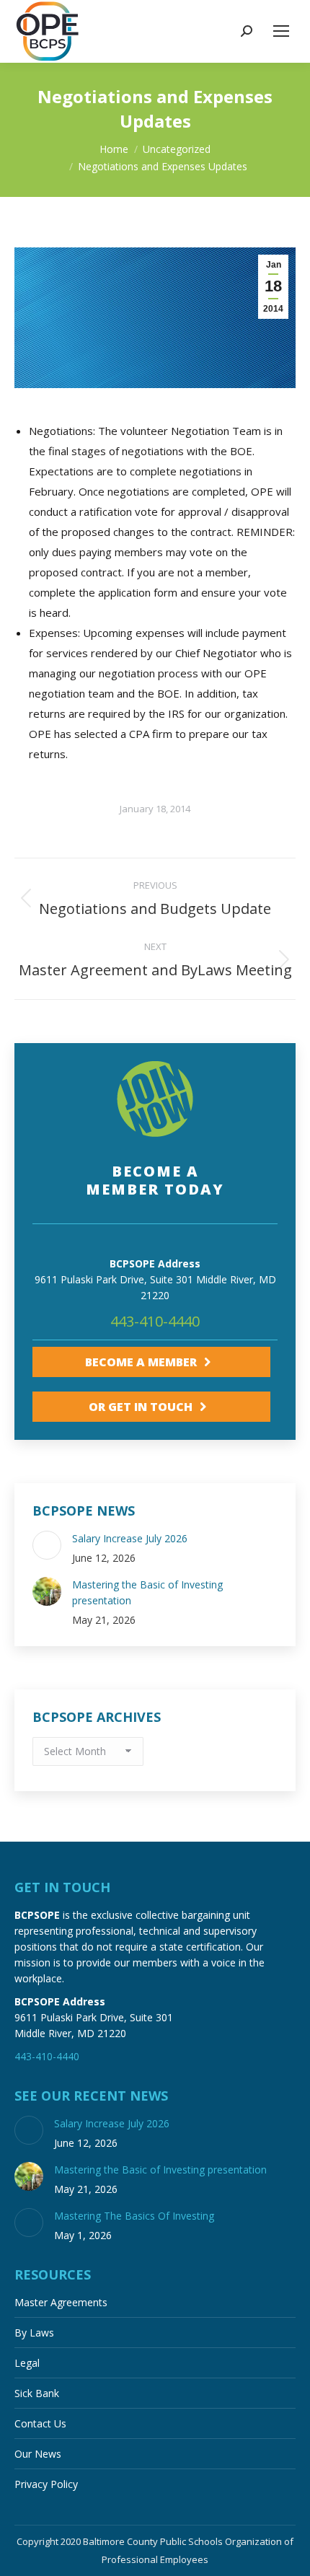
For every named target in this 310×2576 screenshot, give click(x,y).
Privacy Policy (46, 2484)
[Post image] (47, 1545)
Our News (38, 2454)
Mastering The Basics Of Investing (134, 2216)
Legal (27, 2363)
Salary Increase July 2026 (130, 1538)
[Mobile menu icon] (281, 31)
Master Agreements (61, 2302)
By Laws (34, 2333)
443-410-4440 (155, 1321)
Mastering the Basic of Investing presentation (147, 1592)
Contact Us (40, 2423)
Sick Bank (37, 2393)
